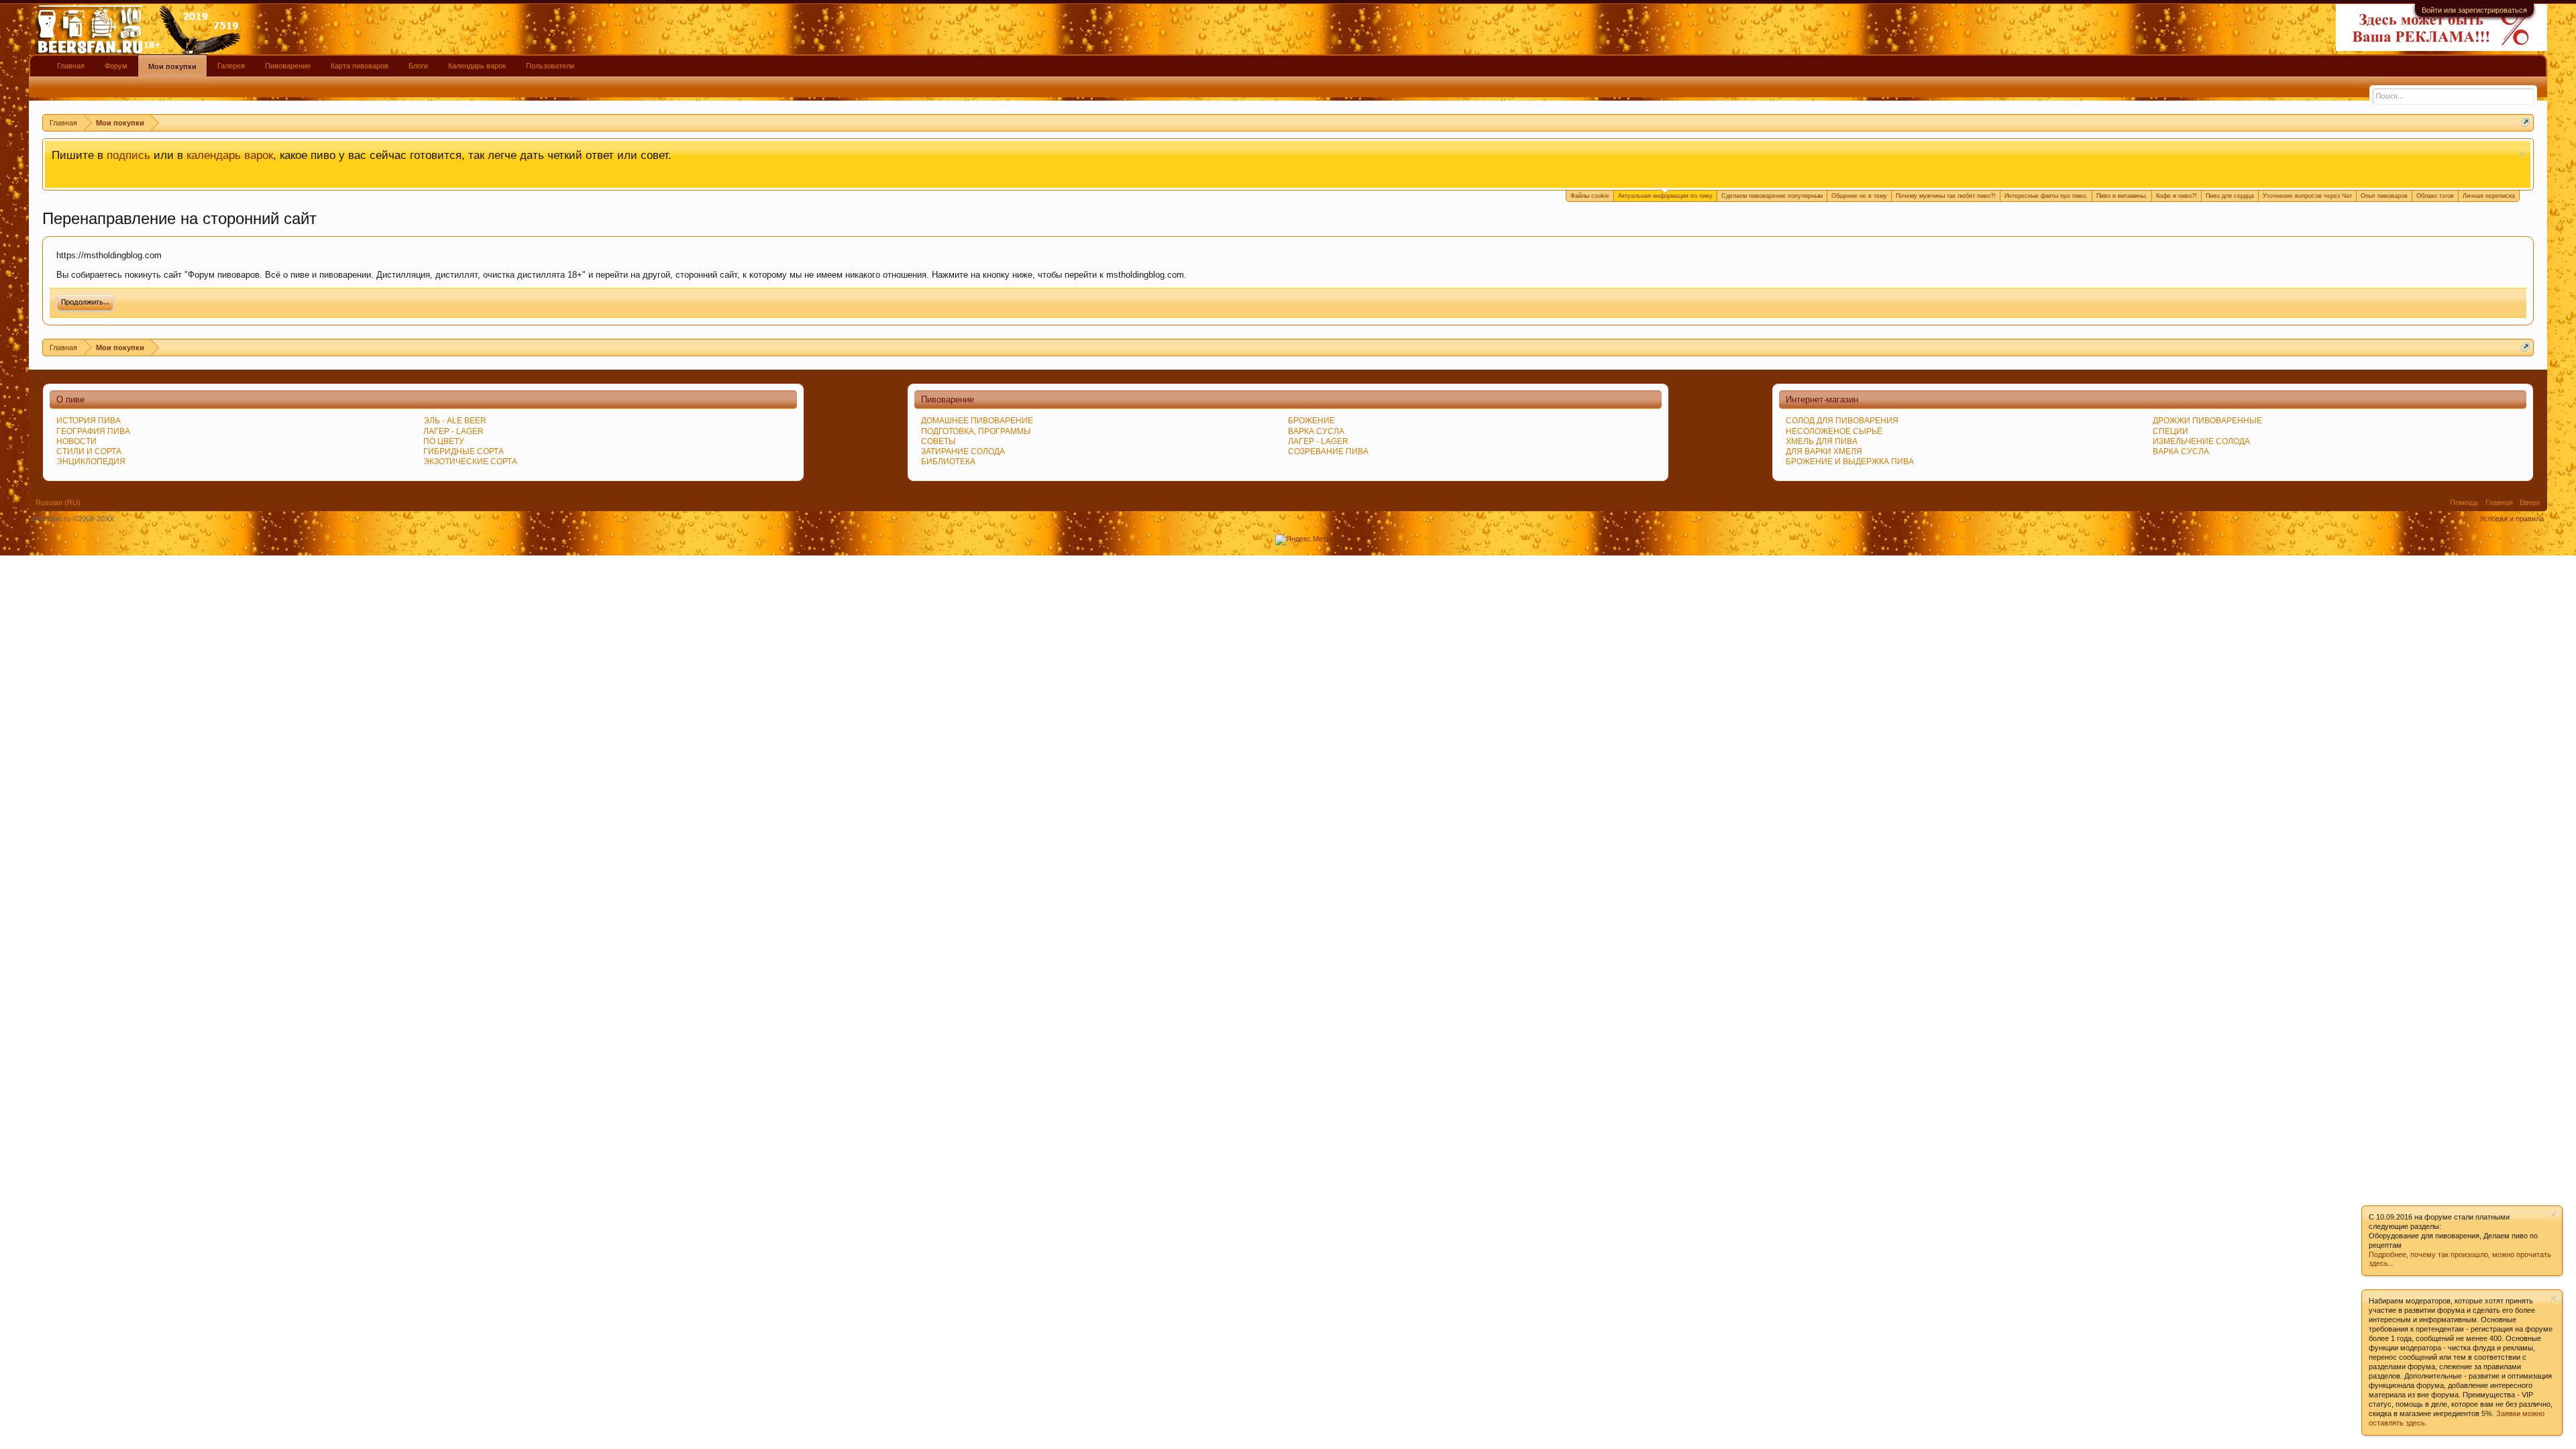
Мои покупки (172, 66)
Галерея (231, 66)
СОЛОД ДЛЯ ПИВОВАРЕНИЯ (1842, 421)
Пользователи (550, 66)
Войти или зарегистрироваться (2474, 10)
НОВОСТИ (76, 441)
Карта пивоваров (360, 66)
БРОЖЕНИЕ (1311, 421)
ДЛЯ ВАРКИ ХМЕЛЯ (1824, 451)
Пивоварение (288, 66)
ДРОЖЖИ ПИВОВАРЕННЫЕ (2207, 421)
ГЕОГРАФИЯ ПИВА (93, 431)
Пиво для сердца (2230, 196)
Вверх (2530, 502)
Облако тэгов (2435, 196)
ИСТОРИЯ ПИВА (89, 421)
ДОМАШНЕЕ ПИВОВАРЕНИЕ (977, 421)
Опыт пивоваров (2384, 196)
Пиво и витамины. (2122, 196)
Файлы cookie (1590, 196)
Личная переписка (2489, 196)
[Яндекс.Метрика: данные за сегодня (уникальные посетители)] (1308, 540)
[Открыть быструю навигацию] (2525, 122)
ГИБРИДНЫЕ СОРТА (464, 451)
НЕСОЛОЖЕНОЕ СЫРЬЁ (1834, 431)
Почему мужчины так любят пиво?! (1946, 196)
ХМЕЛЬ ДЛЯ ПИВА (1822, 441)
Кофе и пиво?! (2177, 196)
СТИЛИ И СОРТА (89, 451)
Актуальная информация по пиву (1665, 196)
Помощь (2464, 502)
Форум (116, 66)
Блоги (418, 66)
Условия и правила (2512, 519)
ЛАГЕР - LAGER (453, 431)
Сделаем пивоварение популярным (1772, 196)
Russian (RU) (58, 502)
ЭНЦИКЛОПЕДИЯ (91, 462)
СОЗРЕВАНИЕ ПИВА (1328, 451)
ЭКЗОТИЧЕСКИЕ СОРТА (470, 462)
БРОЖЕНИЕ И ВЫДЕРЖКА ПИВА (1850, 462)
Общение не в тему (1859, 196)
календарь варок (230, 155)
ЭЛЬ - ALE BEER (455, 421)
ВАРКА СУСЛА (2181, 451)
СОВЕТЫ (938, 441)
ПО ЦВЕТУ (444, 441)
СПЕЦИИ (2170, 431)
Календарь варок (477, 66)
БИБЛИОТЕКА (948, 462)
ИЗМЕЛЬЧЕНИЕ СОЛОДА (2201, 441)
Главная (71, 66)
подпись (128, 155)
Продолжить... (85, 303)
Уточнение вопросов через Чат (2307, 196)
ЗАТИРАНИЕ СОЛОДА (963, 451)
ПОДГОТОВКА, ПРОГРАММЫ (976, 431)
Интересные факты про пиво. (2046, 196)
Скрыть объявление (2522, 154)
